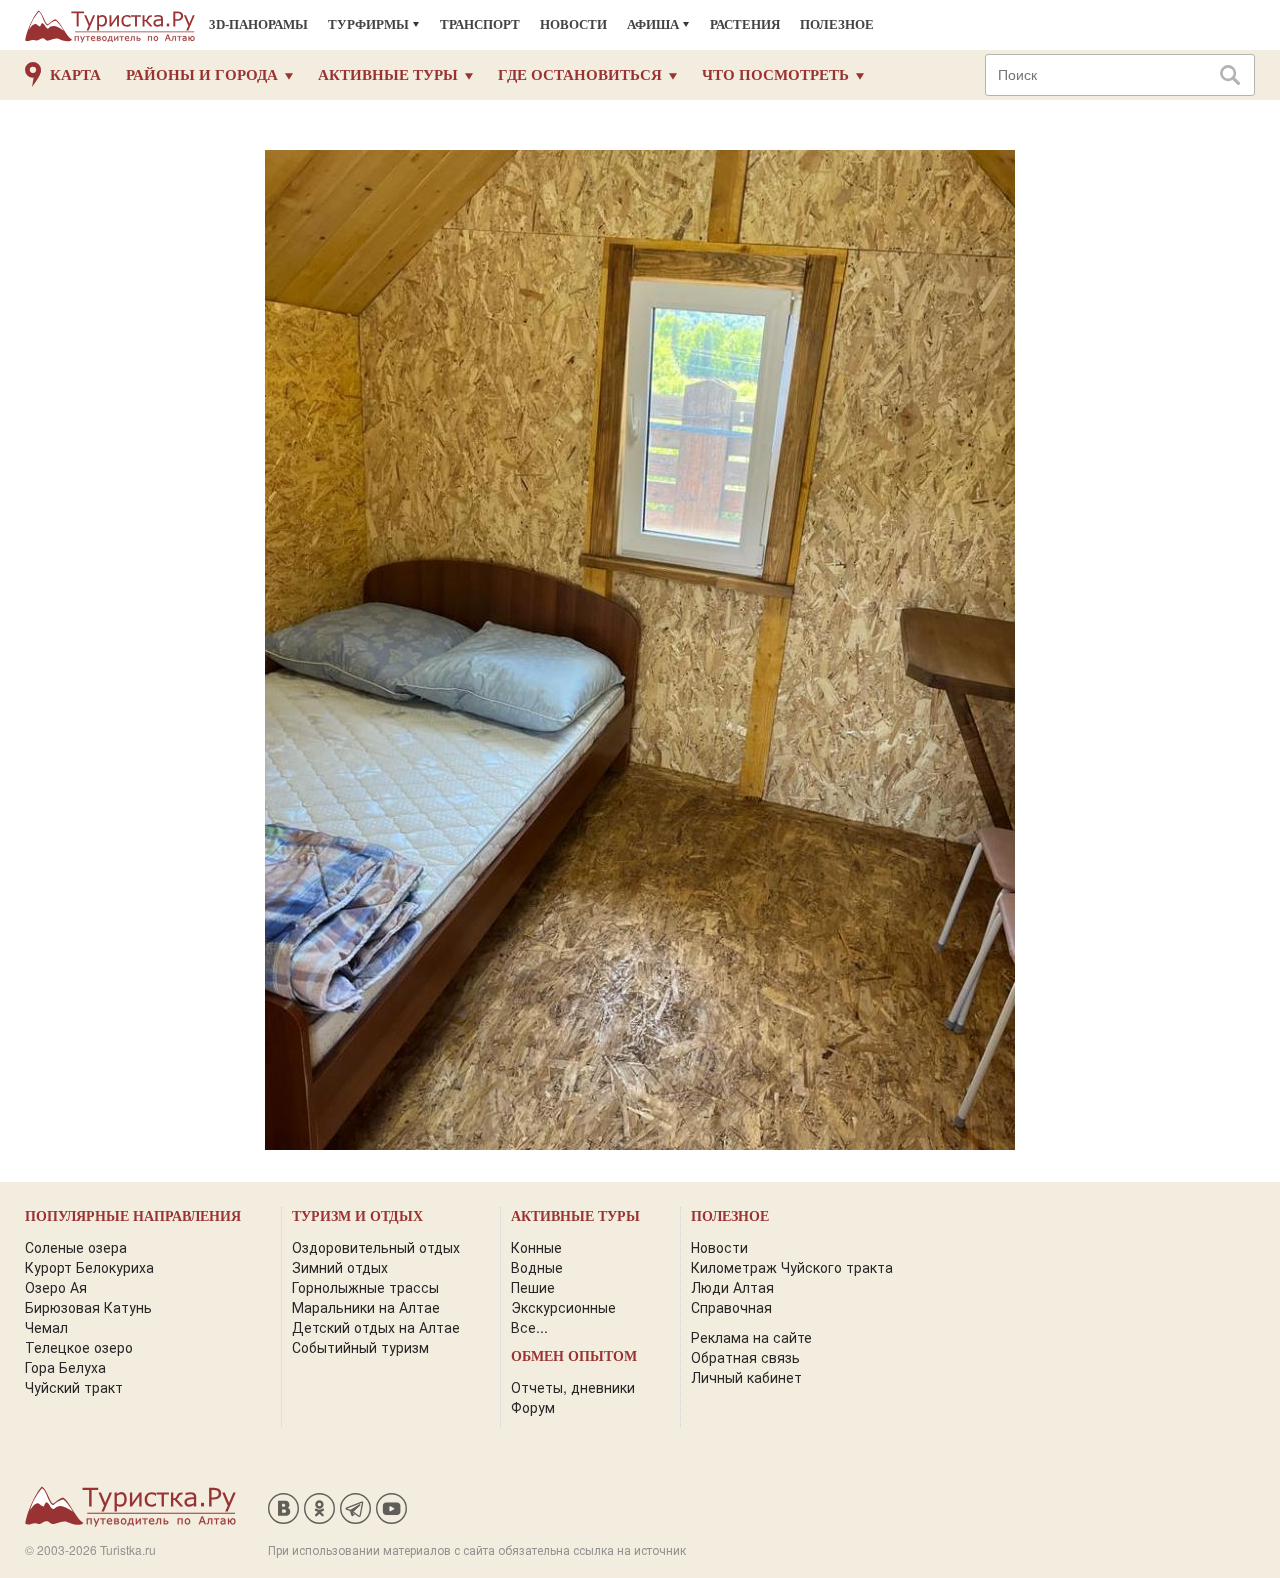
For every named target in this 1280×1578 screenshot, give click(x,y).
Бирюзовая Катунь (88, 1307)
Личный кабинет (746, 1377)
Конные (536, 1247)
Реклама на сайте (751, 1337)
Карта (75, 75)
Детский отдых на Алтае (376, 1327)
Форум (533, 1407)
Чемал (46, 1327)
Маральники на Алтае (366, 1307)
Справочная (731, 1307)
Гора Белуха (65, 1367)
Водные (537, 1267)
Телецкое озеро (79, 1347)
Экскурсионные (563, 1307)
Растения (745, 24)
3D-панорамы (258, 24)
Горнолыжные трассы (365, 1287)
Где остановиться (580, 75)
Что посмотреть (775, 75)
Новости (573, 24)
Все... (529, 1327)
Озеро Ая (56, 1287)
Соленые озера (76, 1247)
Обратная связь (745, 1357)
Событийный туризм (360, 1347)
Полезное (837, 24)
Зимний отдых (340, 1267)
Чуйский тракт (74, 1387)
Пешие (533, 1287)
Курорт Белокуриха (89, 1267)
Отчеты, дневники (573, 1387)
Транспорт (480, 24)
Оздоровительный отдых (376, 1247)
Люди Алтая (732, 1287)
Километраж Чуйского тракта (792, 1267)
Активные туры (388, 75)
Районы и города (202, 75)
